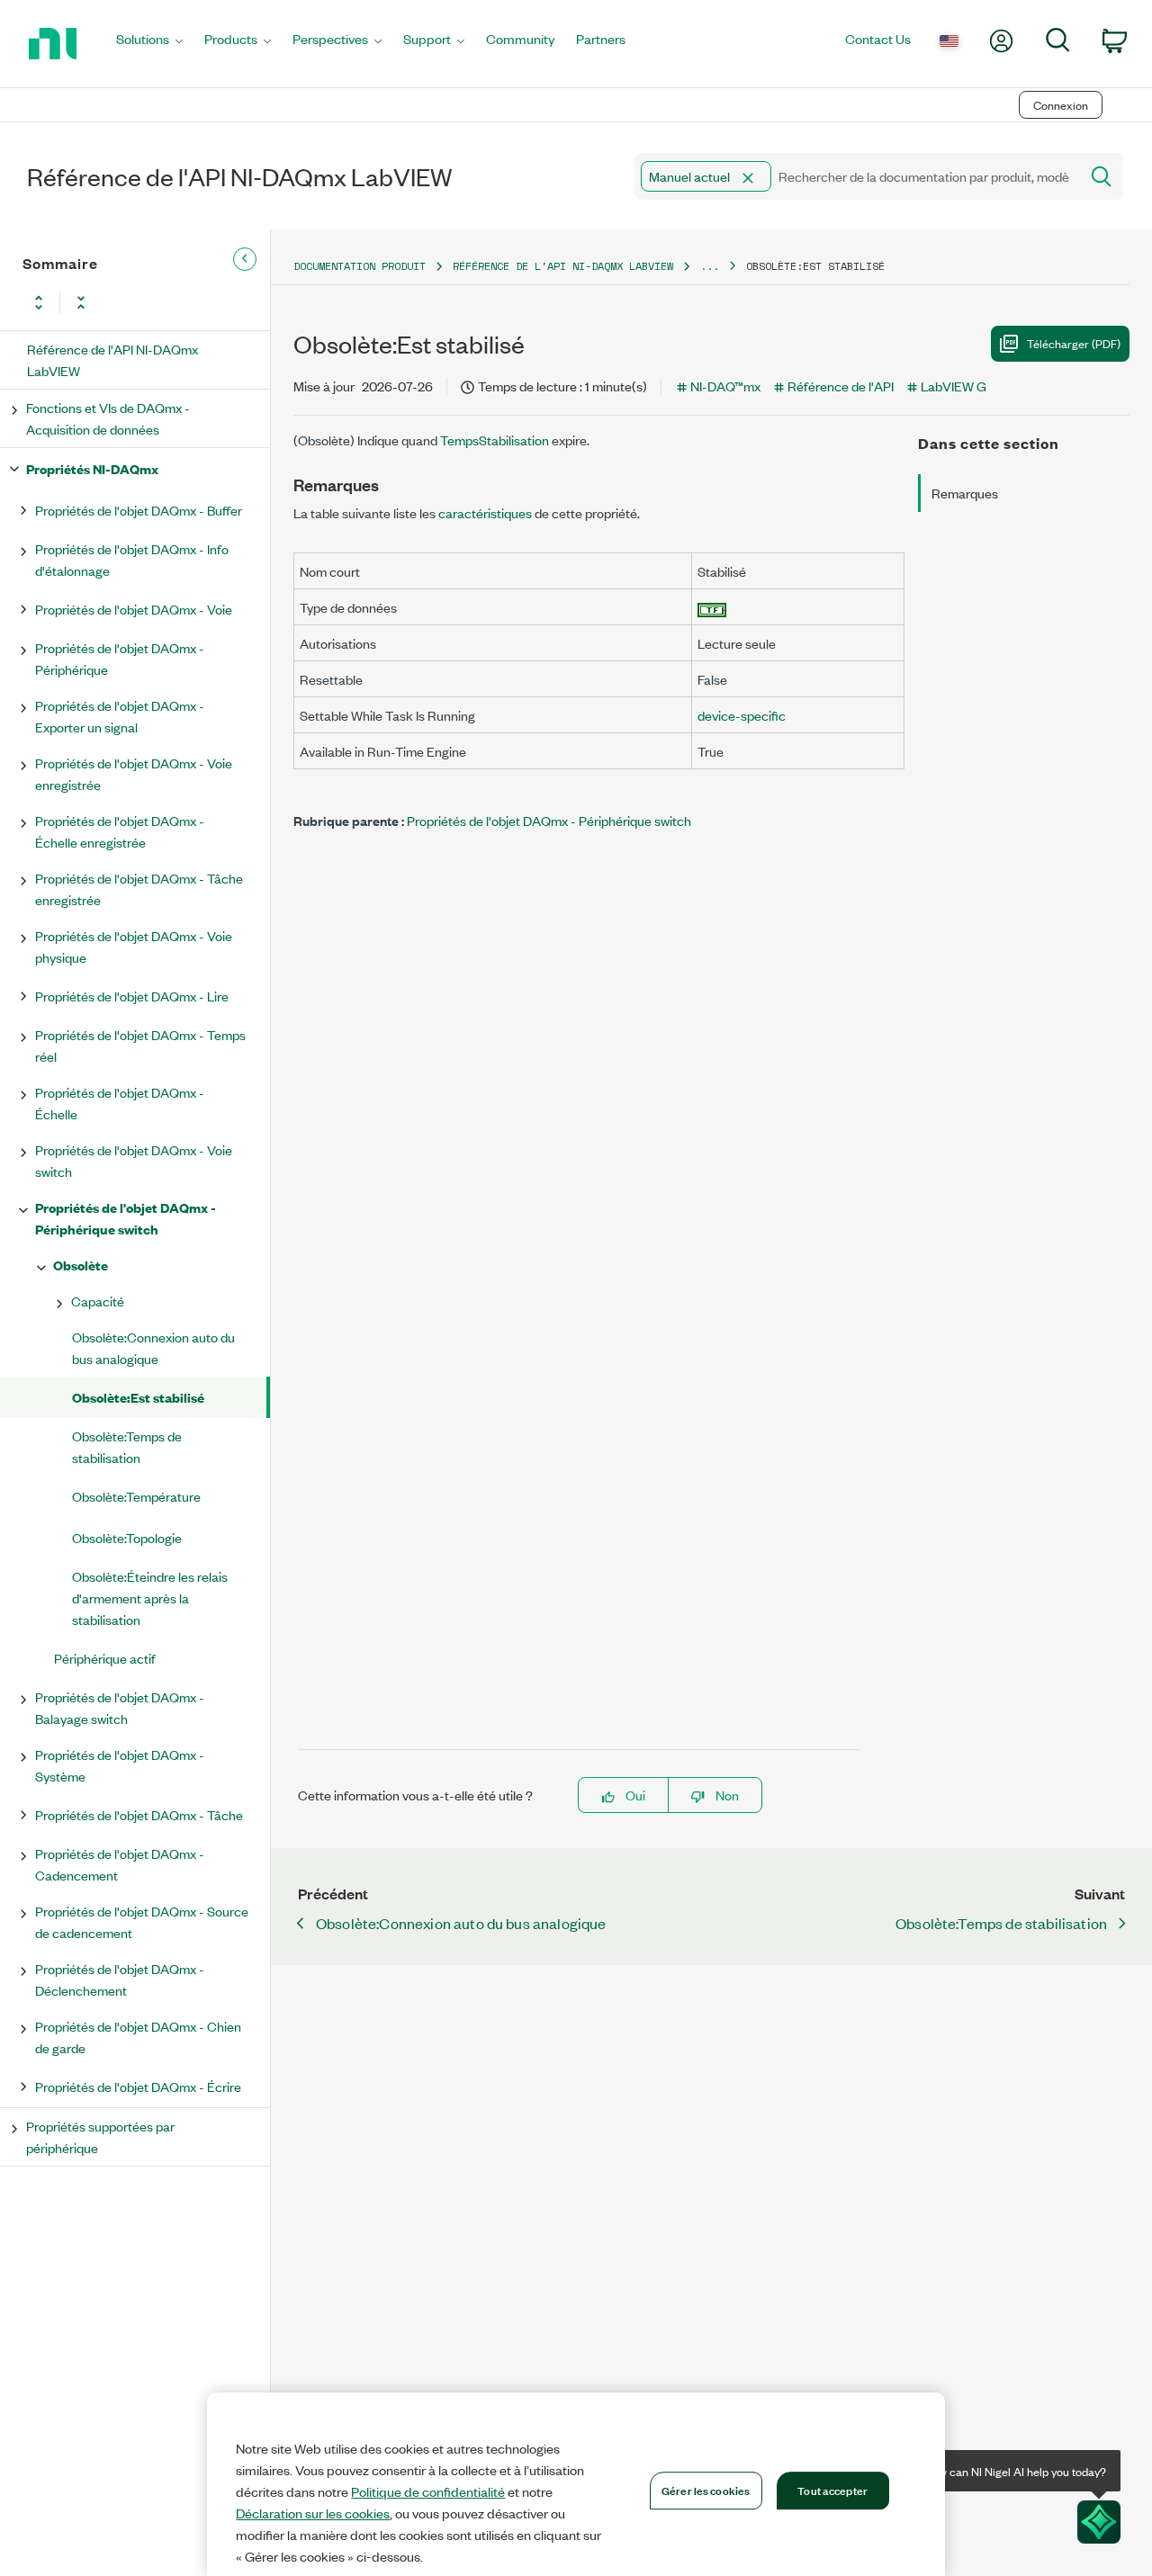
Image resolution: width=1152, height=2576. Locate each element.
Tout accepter (832, 2490)
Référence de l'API (841, 386)
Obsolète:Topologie (127, 1537)
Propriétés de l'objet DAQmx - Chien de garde (138, 2037)
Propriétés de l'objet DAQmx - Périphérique (120, 658)
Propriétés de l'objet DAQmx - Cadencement (120, 1864)
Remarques (965, 493)
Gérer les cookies (706, 2490)
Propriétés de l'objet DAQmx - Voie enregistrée (134, 773)
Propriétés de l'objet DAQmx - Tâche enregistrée (139, 889)
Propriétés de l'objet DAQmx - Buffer (139, 510)
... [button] (710, 266)
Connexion (1061, 105)
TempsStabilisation (496, 440)
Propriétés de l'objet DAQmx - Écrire (138, 2086)
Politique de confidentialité (428, 2491)
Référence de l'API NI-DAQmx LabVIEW (112, 359)
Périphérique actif (105, 1658)
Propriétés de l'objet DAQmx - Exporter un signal (120, 716)
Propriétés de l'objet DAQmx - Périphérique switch (126, 1218)
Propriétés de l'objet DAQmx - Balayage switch (120, 1707)
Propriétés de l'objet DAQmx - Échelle (120, 1103)
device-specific (742, 715)
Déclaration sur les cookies (313, 2513)
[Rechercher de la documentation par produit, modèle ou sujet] (1100, 176)
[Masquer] (245, 259)
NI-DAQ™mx (725, 386)
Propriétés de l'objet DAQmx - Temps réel (140, 1045)
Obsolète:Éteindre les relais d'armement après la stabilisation (150, 1598)
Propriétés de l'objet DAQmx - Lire (132, 996)
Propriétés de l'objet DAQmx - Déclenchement (120, 1979)
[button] (748, 178)
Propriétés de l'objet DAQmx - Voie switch (134, 1160)
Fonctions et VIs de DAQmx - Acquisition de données (108, 418)
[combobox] (855, 176)
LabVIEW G (954, 386)
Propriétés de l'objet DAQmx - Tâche (139, 1814)
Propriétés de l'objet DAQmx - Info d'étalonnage (132, 559)
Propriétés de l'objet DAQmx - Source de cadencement (142, 1921)
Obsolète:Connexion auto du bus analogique (153, 1347)
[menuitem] (149, 44)
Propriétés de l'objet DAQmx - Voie (134, 609)
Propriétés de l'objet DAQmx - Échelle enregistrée (120, 831)
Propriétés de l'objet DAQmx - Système (120, 1765)
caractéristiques (485, 512)
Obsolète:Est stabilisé (138, 1397)
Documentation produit (360, 266)
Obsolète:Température (136, 1496)
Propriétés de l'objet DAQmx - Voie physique (134, 946)
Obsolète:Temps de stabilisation (127, 1446)
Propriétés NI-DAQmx (92, 468)
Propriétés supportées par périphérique (100, 2136)
